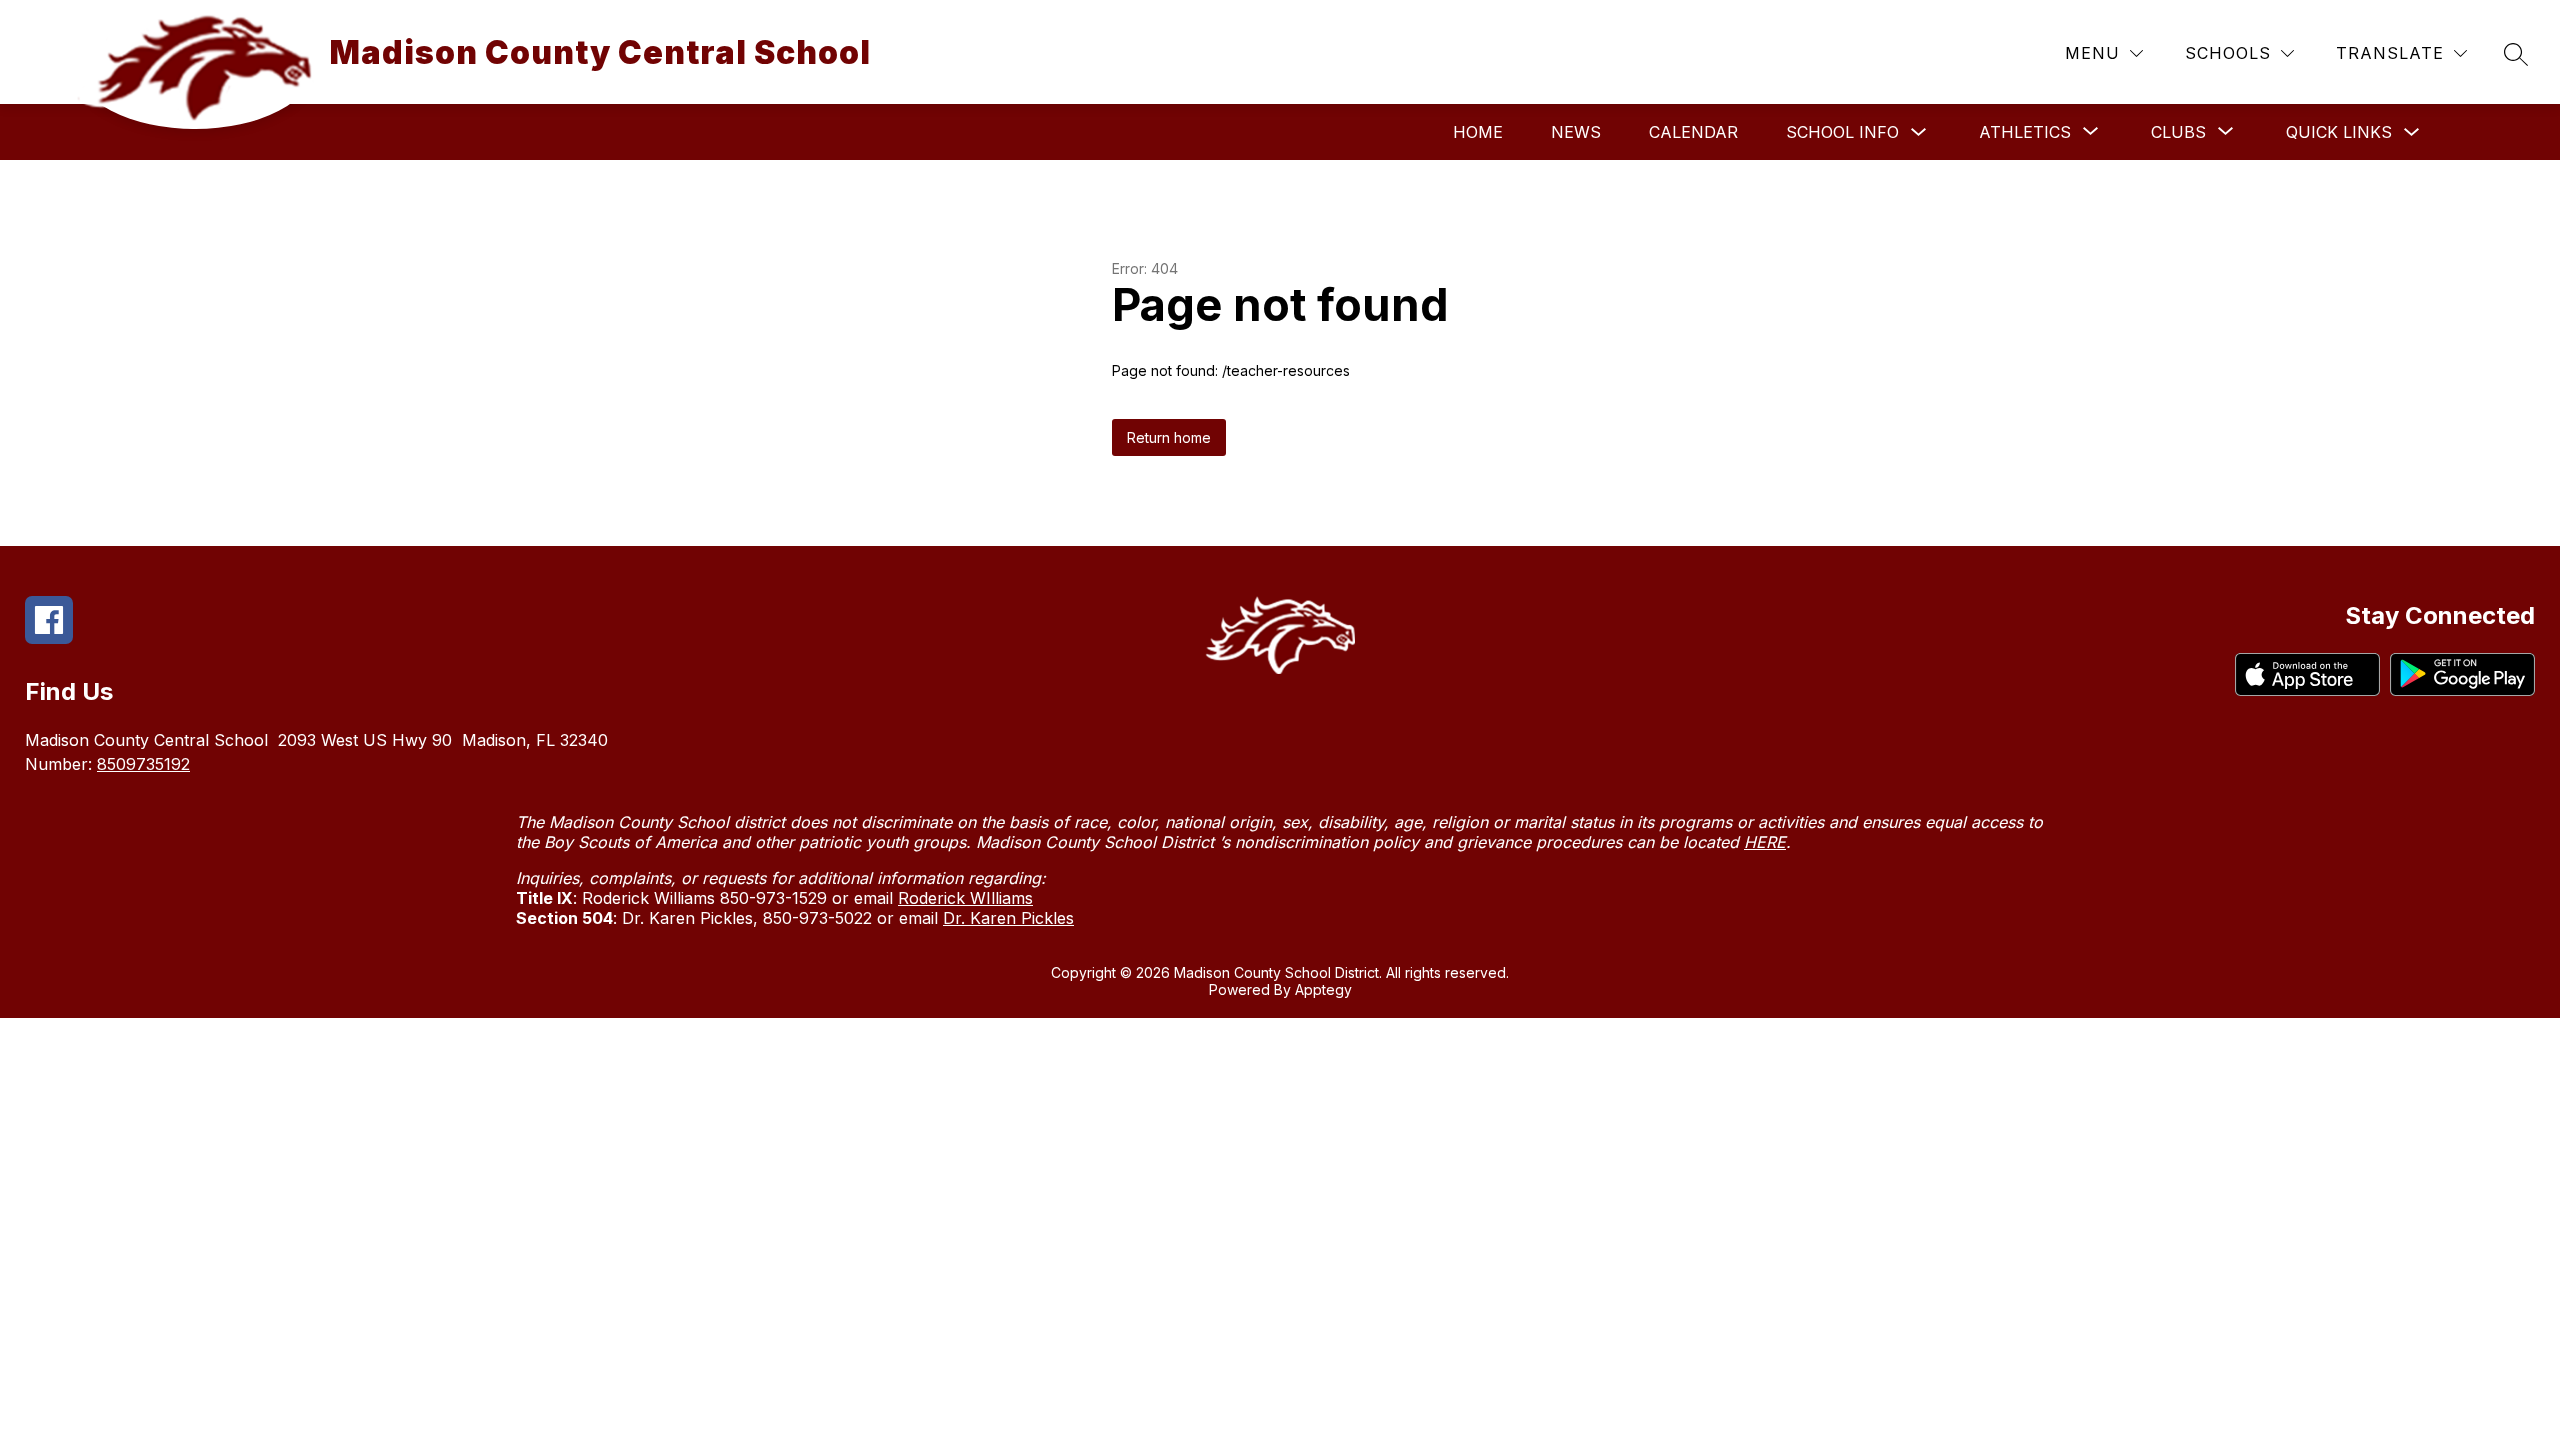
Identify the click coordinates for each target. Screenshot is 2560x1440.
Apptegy (1323, 989)
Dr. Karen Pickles (1008, 918)
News (1576, 132)
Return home (1169, 437)
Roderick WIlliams (965, 898)
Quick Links (2339, 132)
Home (1478, 132)
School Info (1842, 132)
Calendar (1693, 132)
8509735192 (143, 764)
